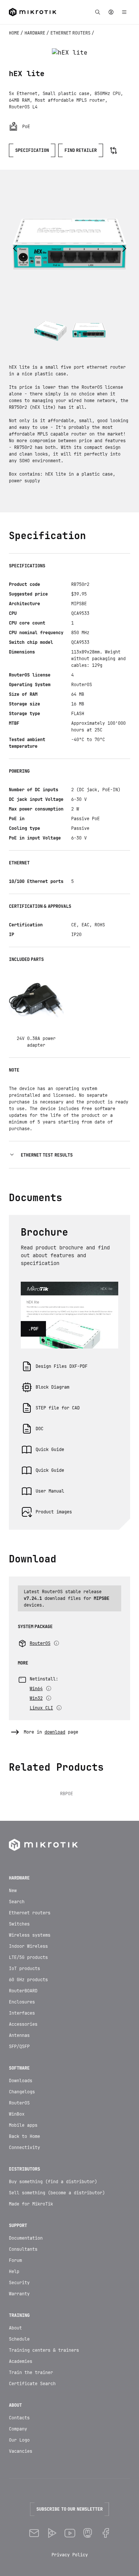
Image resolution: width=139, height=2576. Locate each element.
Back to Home (24, 2136)
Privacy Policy (70, 2555)
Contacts (19, 2418)
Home (15, 33)
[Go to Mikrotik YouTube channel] (70, 2533)
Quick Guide (50, 1450)
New (13, 1891)
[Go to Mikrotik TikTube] (52, 2533)
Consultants (23, 2249)
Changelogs (22, 2092)
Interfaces (22, 2013)
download (55, 1732)
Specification (32, 150)
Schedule (19, 2339)
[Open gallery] (70, 53)
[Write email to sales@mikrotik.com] (34, 2533)
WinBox (17, 2114)
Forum (15, 2260)
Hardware (35, 33)
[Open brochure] (69, 1282)
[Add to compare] (113, 150)
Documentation (26, 2238)
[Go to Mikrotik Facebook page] (105, 2533)
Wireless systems (30, 1935)
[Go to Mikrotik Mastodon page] (87, 2533)
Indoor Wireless (28, 1946)
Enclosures (22, 2002)
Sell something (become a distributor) (57, 2193)
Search (17, 1902)
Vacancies (21, 2451)
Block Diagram (52, 1387)
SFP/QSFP (19, 2047)
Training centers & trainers (44, 2350)
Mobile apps (23, 2125)
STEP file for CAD (58, 1408)
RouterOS (19, 2103)
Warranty (19, 2294)
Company (18, 2429)
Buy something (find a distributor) (53, 2182)
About (15, 2328)
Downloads (21, 2081)
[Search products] (97, 12)
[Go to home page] (33, 12)
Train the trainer (31, 2373)
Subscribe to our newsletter (69, 2509)
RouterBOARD (23, 1991)
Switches (19, 1924)
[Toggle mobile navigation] (124, 12)
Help (14, 2272)
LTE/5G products (28, 1957)
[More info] (56, 1643)
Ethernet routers (71, 33)
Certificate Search (32, 2384)
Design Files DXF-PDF (62, 1366)
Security (19, 2283)
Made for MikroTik (31, 2204)
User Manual (50, 1491)
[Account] (111, 12)
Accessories (23, 2024)
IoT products (24, 1969)
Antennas (19, 2035)
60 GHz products (28, 1980)
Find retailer (81, 150)
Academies (21, 2361)
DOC (39, 1429)
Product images (54, 1512)
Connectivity (24, 2148)
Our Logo (19, 2440)
